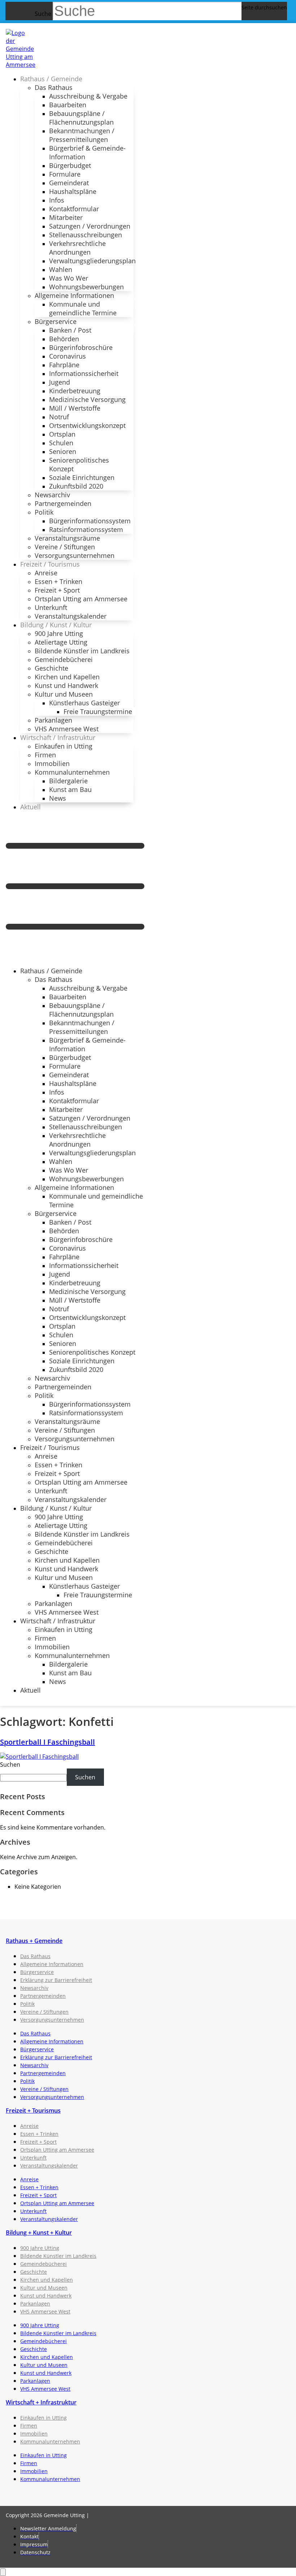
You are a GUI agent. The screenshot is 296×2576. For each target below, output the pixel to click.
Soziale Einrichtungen (82, 477)
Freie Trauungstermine (98, 711)
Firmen (45, 755)
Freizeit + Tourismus (33, 2110)
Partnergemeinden (63, 503)
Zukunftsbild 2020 (76, 486)
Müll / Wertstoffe (75, 408)
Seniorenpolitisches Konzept (79, 464)
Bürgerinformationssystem (90, 521)
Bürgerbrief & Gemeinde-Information (87, 152)
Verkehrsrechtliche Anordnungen (77, 248)
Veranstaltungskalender (71, 616)
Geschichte (51, 668)
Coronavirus (68, 356)
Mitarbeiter (66, 217)
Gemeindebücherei (64, 659)
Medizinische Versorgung (87, 399)
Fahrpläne (64, 365)
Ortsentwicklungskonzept (87, 425)
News (58, 798)
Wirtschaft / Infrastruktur (58, 737)
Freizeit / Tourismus (50, 564)
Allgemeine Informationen (74, 295)
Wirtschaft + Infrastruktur (41, 2402)
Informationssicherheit (84, 373)
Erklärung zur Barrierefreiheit (56, 1980)
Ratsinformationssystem (86, 529)
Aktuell (31, 807)
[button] (75, 889)
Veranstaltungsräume (67, 538)
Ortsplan (62, 434)
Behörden (64, 339)
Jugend (60, 382)
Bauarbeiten (68, 105)
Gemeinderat (69, 183)
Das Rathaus (54, 87)
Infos (57, 200)
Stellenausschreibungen (86, 235)
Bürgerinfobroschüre (81, 347)
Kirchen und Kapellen (67, 677)
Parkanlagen (53, 720)
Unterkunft (51, 607)
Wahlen (61, 269)
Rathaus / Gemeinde (51, 79)
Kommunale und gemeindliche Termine (83, 308)
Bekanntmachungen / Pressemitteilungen (82, 135)
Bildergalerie (68, 781)
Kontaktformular (74, 209)
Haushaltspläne (73, 191)
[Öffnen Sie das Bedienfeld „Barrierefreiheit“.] (3, 2572)
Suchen (10, 1765)
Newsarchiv (52, 495)
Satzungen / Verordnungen (90, 226)
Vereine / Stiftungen (65, 547)
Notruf (59, 417)
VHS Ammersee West (67, 729)
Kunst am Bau (70, 789)
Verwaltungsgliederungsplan (92, 261)
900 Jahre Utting (59, 633)
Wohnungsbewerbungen (86, 287)
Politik (44, 512)
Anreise (46, 573)
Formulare (65, 174)
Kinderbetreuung (75, 391)
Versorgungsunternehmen (75, 555)
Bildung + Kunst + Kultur (39, 2233)
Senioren (63, 451)
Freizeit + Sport (57, 590)
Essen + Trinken (58, 581)
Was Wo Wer (69, 278)
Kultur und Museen (64, 694)
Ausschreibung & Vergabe (88, 96)
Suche (43, 14)
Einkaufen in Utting (64, 746)
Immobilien (52, 763)
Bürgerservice (56, 321)
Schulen (61, 443)
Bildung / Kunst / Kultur (56, 625)
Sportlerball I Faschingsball (47, 1742)
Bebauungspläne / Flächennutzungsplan (81, 118)
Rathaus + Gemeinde (34, 1941)
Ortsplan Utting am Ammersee (81, 599)
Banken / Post (70, 330)
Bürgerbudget (70, 165)
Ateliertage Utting (61, 642)
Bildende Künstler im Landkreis (82, 651)
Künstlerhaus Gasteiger (84, 703)
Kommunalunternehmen (72, 772)
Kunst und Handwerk (66, 685)
